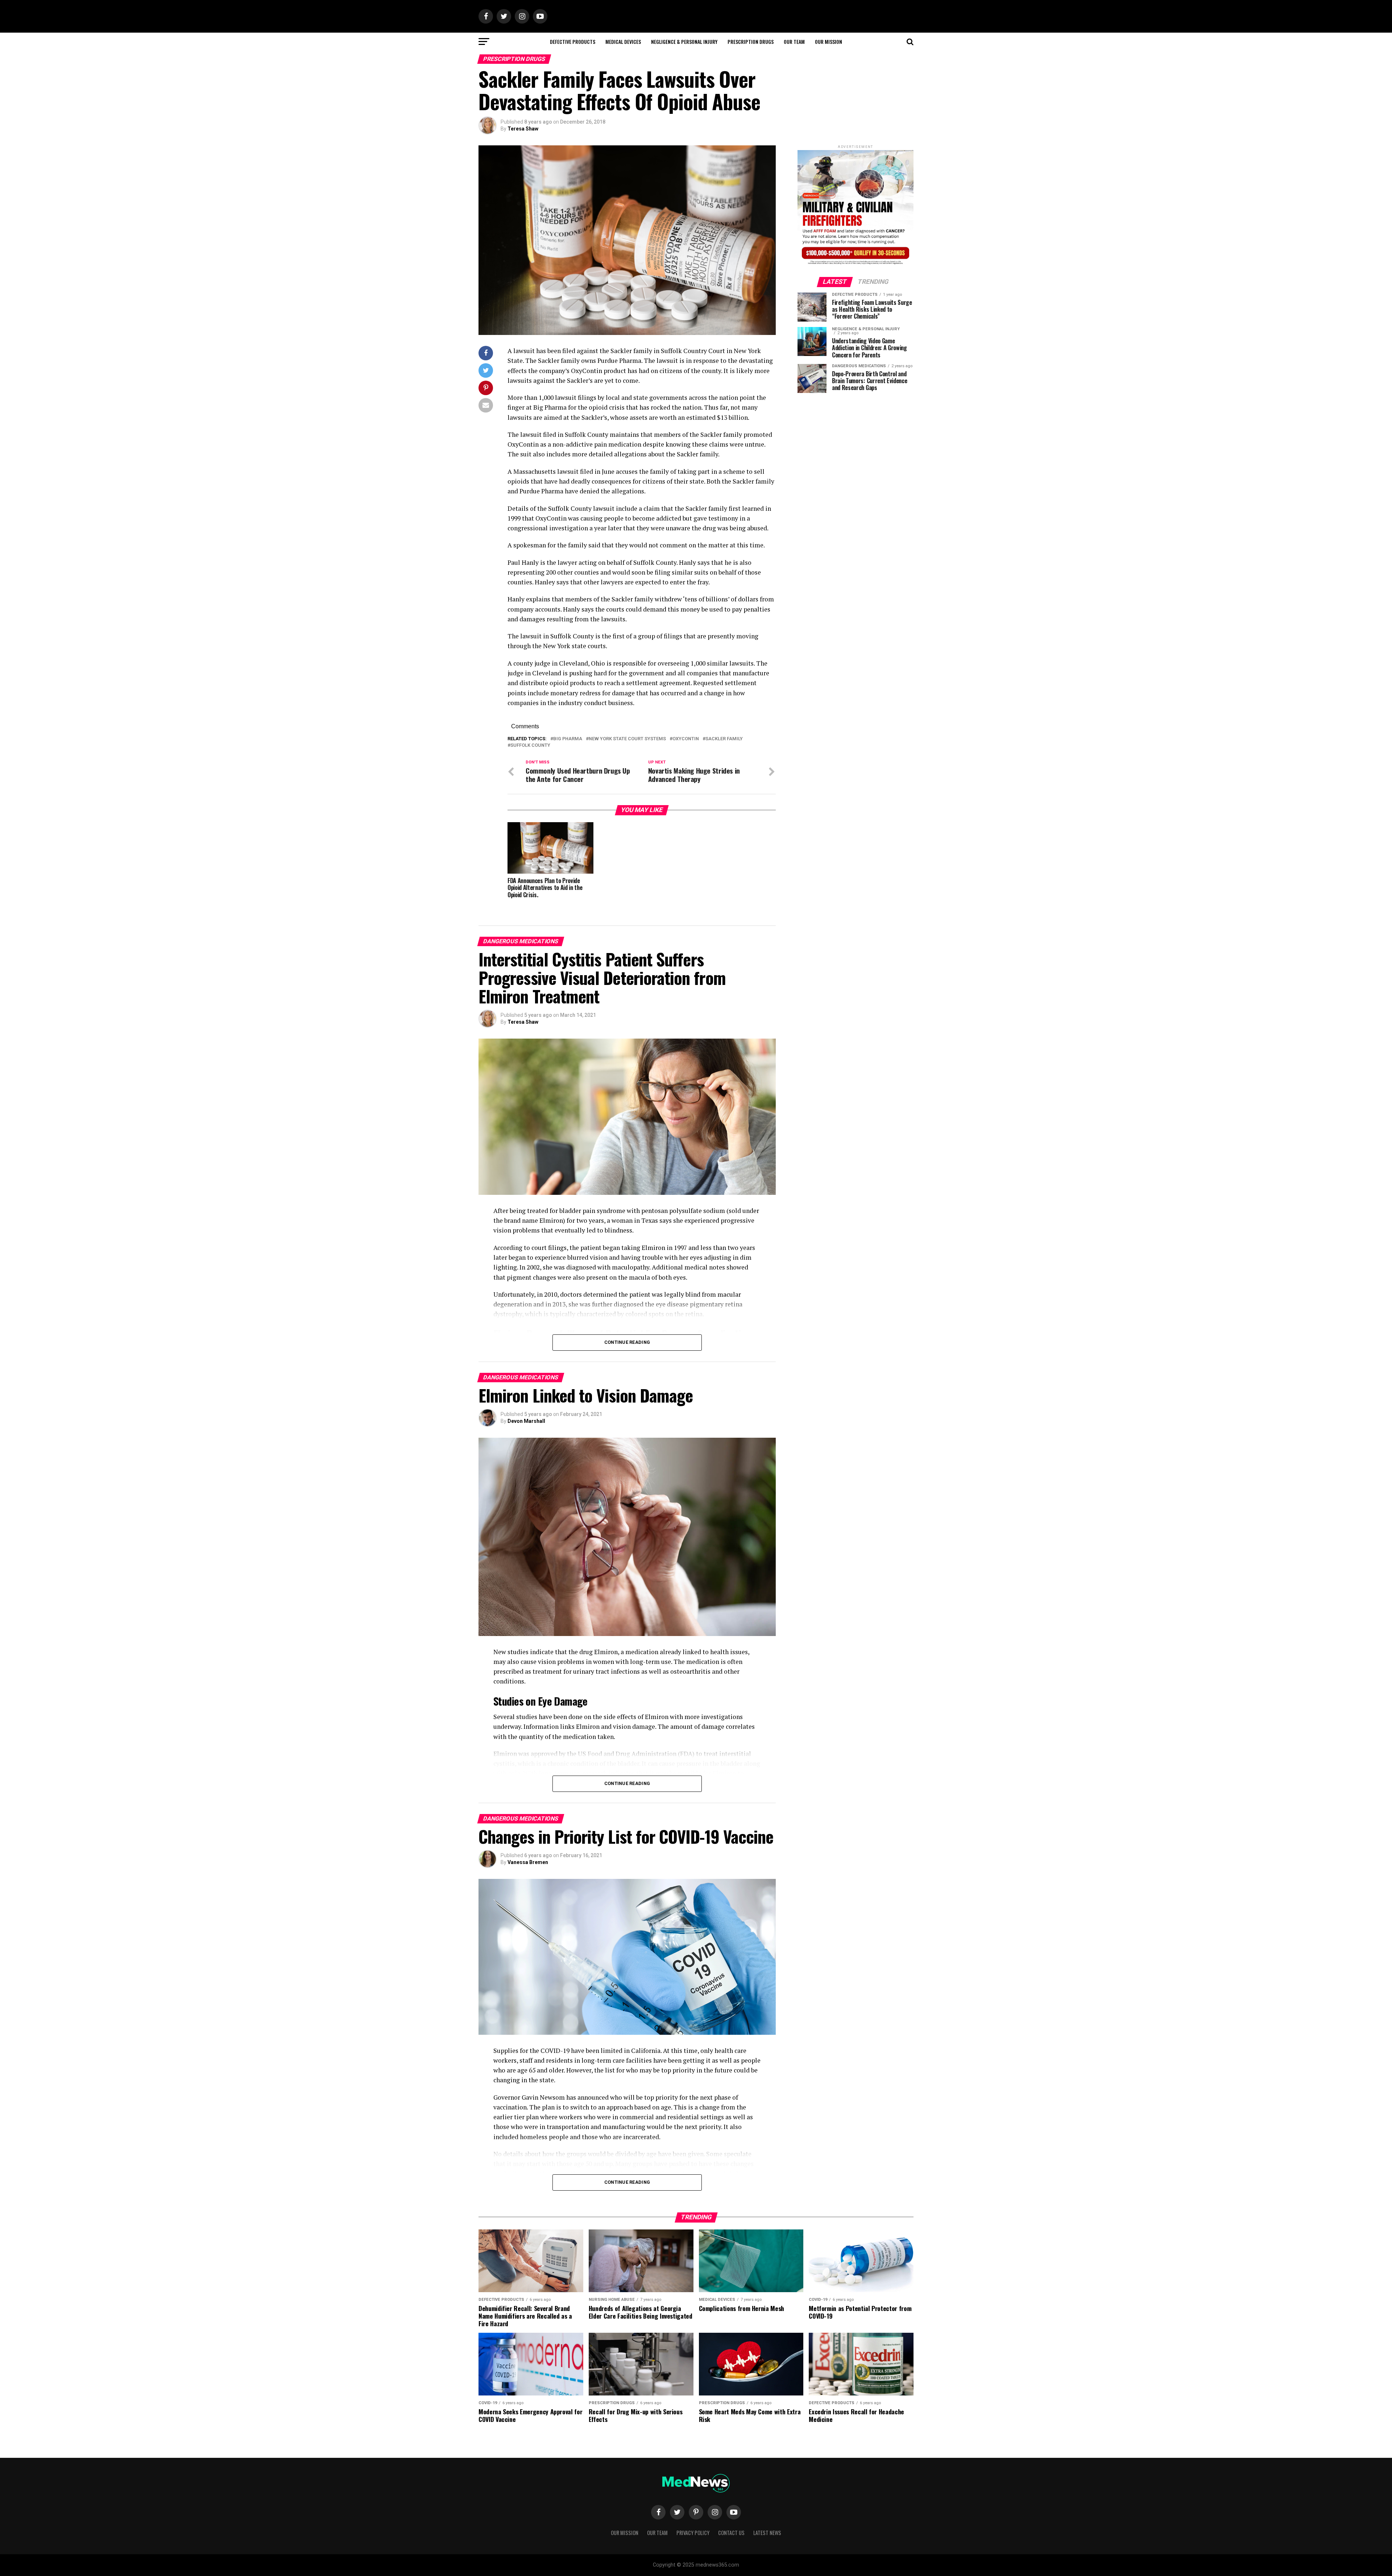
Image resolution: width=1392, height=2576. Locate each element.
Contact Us (731, 2533)
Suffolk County (530, 746)
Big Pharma (568, 739)
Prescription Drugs (751, 42)
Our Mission (828, 42)
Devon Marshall (526, 1421)
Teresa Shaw (523, 129)
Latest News (767, 2533)
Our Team (794, 42)
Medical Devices (623, 42)
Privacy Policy (693, 2533)
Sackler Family (724, 739)
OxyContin (686, 739)
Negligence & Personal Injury (684, 42)
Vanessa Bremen (528, 1862)
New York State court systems (627, 739)
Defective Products (573, 42)
